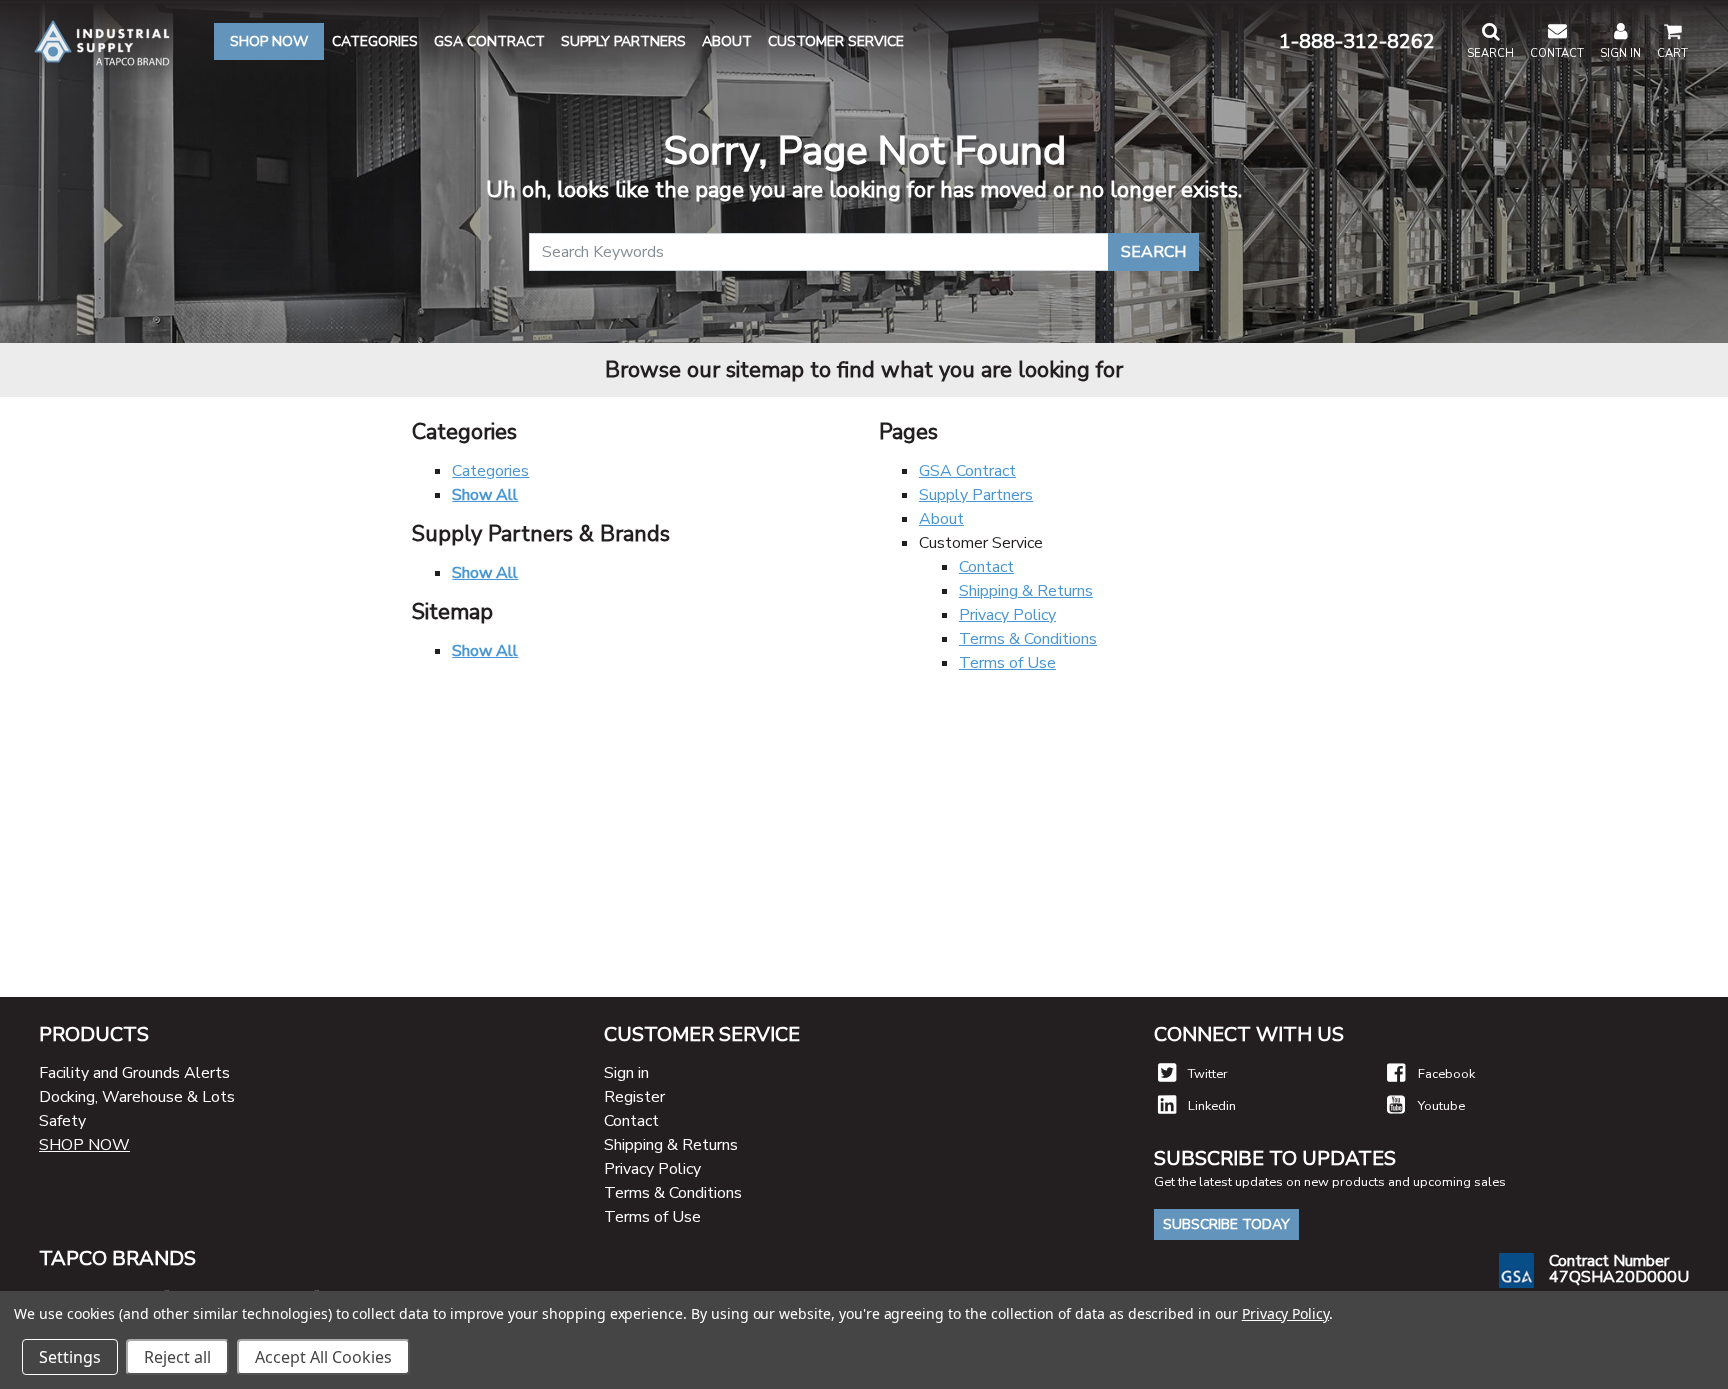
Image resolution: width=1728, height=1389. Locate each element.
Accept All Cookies (323, 1357)
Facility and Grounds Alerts (134, 1073)
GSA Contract (967, 471)
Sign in (626, 1073)
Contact (986, 567)
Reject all (177, 1357)
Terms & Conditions (1028, 639)
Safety (62, 1121)
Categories (490, 471)
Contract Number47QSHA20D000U (1619, 1269)
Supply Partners (976, 495)
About (941, 519)
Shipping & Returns (1026, 591)
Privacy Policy (1007, 615)
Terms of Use (1007, 663)
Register (634, 1097)
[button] (1490, 42)
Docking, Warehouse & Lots (137, 1097)
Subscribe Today (1226, 1224)
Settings (70, 1357)
